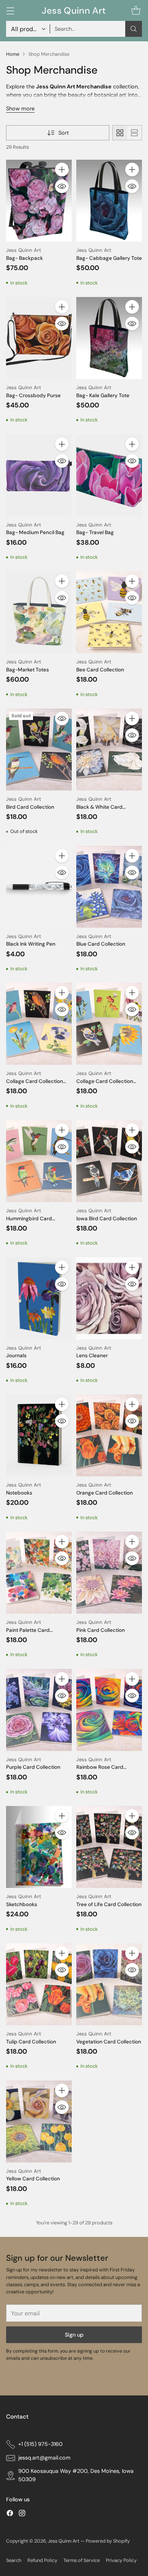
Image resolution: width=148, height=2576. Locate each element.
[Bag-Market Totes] (39, 612)
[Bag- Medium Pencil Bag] (39, 475)
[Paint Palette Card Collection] (39, 1573)
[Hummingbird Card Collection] (39, 1161)
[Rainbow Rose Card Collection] (109, 1710)
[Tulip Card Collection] (39, 1984)
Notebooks (19, 1493)
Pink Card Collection (101, 1630)
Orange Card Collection (105, 1493)
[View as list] (134, 133)
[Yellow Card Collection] (39, 2122)
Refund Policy (42, 2560)
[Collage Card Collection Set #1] (39, 1024)
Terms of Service (82, 2560)
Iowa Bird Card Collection (107, 1219)
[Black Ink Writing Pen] (39, 887)
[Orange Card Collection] (109, 1435)
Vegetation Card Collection (109, 2042)
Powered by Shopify (108, 2541)
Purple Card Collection (33, 1767)
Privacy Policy (121, 2560)
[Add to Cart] (62, 170)
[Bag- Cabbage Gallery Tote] (109, 201)
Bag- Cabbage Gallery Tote (109, 258)
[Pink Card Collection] (109, 1573)
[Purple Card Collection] (39, 1710)
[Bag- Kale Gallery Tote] (109, 338)
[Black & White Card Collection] (109, 750)
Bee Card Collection (100, 670)
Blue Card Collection (101, 944)
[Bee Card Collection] (109, 612)
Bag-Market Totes (28, 670)
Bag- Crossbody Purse (33, 395)
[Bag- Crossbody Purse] (39, 338)
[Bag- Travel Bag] (109, 475)
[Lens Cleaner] (109, 1298)
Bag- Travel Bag (95, 532)
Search (14, 2560)
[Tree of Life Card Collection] (109, 1847)
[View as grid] (120, 133)
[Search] (134, 29)
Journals (16, 1356)
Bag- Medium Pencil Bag (35, 532)
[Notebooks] (39, 1435)
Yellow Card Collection (33, 2179)
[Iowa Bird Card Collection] (109, 1161)
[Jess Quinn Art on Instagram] (22, 2514)
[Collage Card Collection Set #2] (109, 1024)
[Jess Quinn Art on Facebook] (10, 2514)
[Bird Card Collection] (39, 750)
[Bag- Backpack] (39, 201)
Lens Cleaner (92, 1356)
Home (13, 54)
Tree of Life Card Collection (109, 1904)
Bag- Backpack (24, 258)
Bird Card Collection (30, 807)
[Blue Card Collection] (109, 887)
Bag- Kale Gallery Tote (103, 395)
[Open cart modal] (136, 10)
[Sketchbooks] (39, 1847)
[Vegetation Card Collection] (109, 1984)
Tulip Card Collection (31, 2042)
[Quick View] (62, 186)
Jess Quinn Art (64, 2541)
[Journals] (39, 1298)
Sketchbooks (22, 1904)
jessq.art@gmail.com (44, 2458)
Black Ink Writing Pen (31, 944)
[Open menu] (10, 10)
